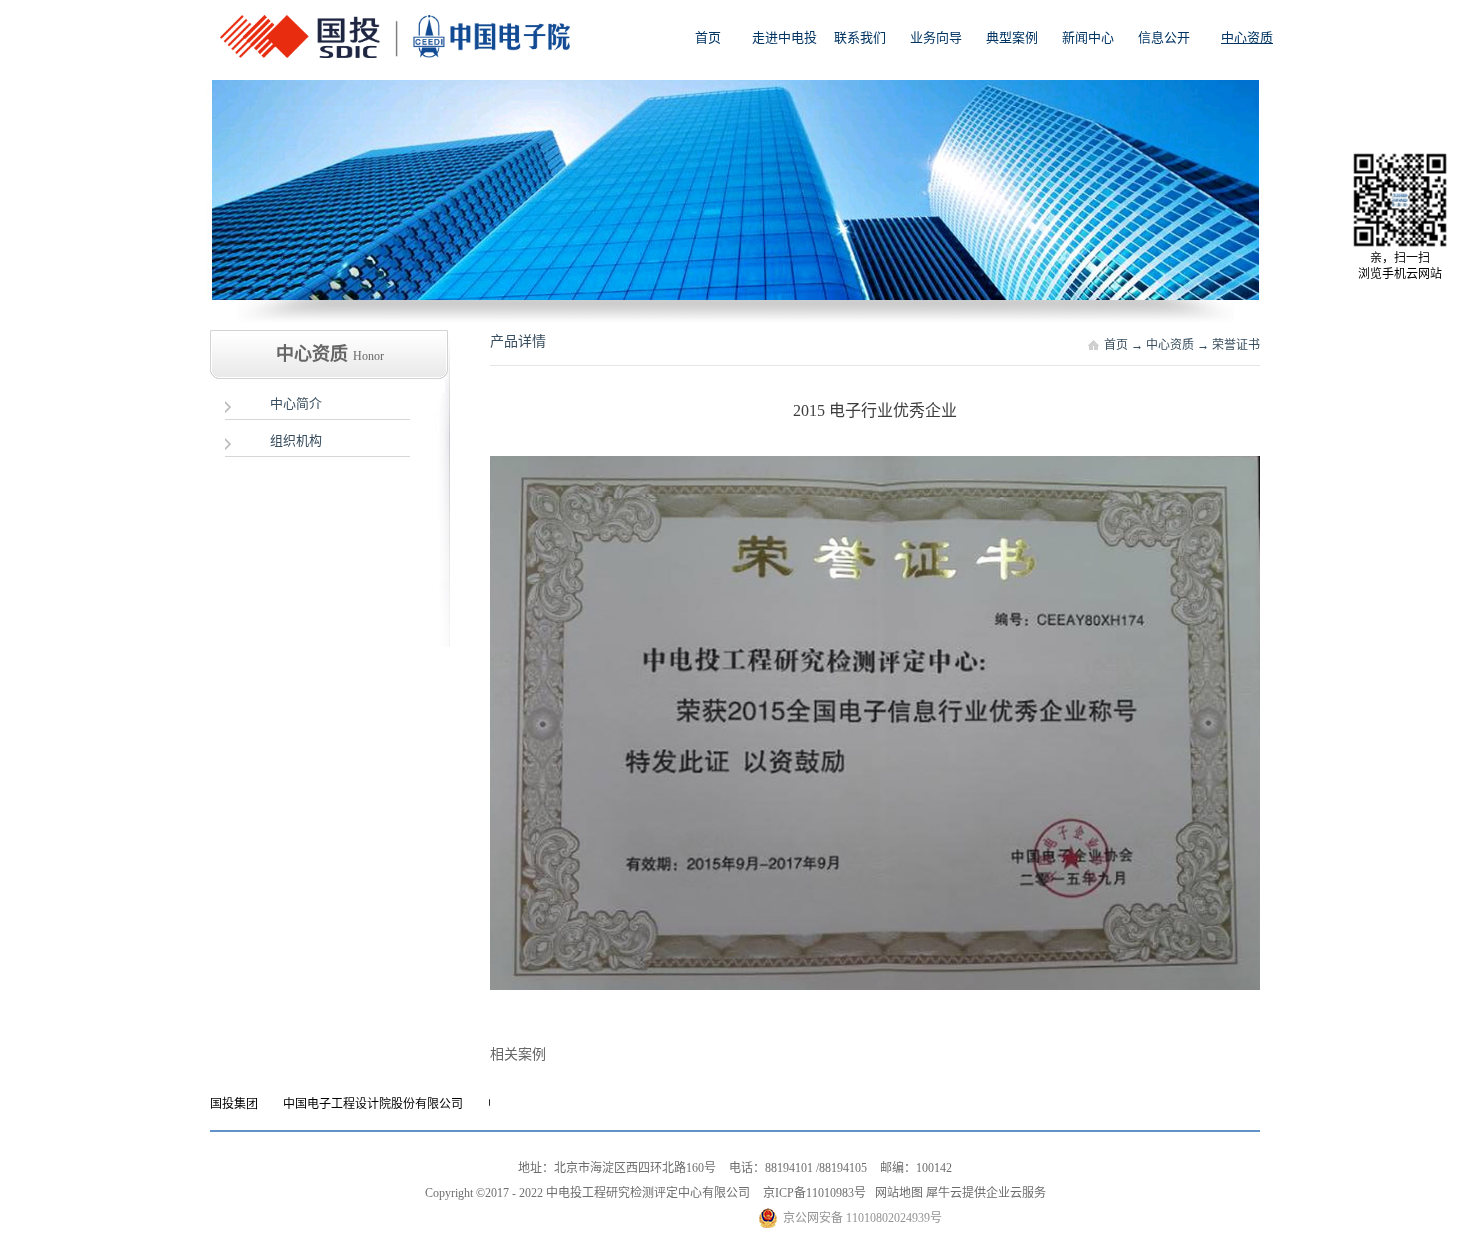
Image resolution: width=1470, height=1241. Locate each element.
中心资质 (1170, 345)
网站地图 (896, 1193)
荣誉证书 (1236, 345)
